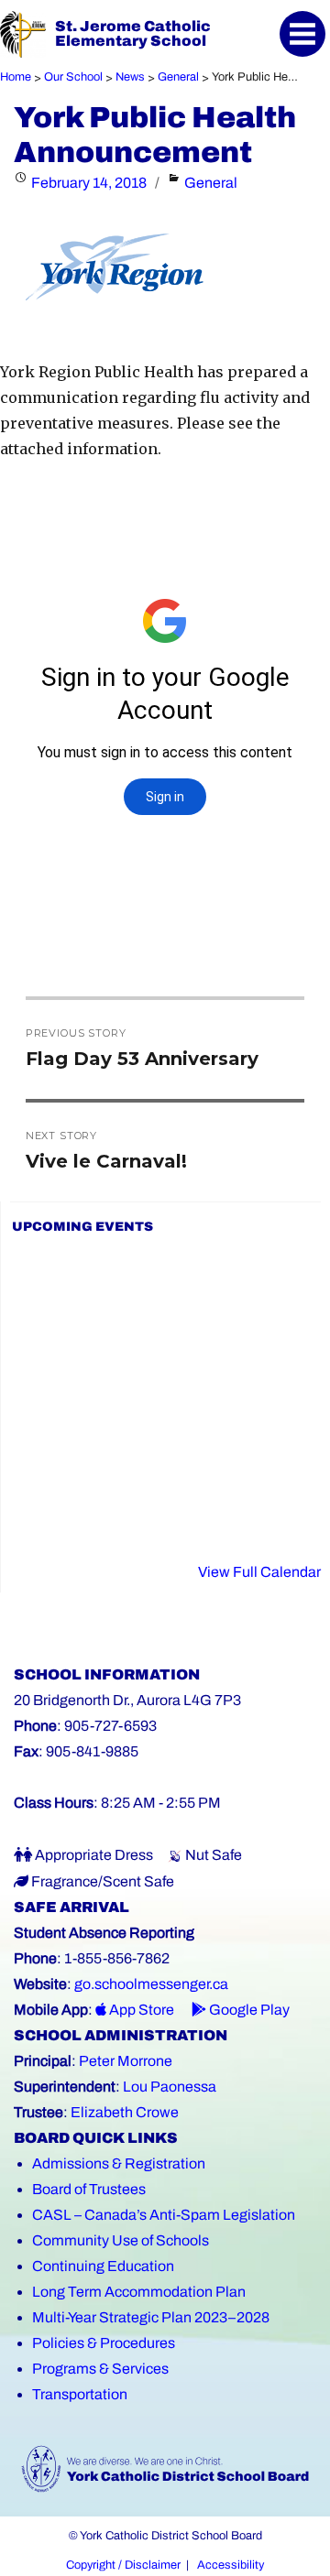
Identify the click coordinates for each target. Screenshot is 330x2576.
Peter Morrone (126, 2061)
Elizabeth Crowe (125, 2112)
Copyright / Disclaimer (123, 2565)
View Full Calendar (259, 1572)
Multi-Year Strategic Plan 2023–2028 (151, 2317)
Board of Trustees (89, 2189)
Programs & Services (100, 2369)
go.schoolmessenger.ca (151, 1984)
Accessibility (231, 2565)
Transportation (80, 2394)
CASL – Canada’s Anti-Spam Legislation (164, 2215)
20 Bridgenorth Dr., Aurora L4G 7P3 (127, 1700)
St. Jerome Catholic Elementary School (133, 33)
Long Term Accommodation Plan (139, 2292)
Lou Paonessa (170, 2087)
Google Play (248, 2010)
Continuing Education (103, 2266)
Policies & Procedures (104, 2343)
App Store (140, 2010)
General (211, 183)
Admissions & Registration (119, 2163)
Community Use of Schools (121, 2240)
